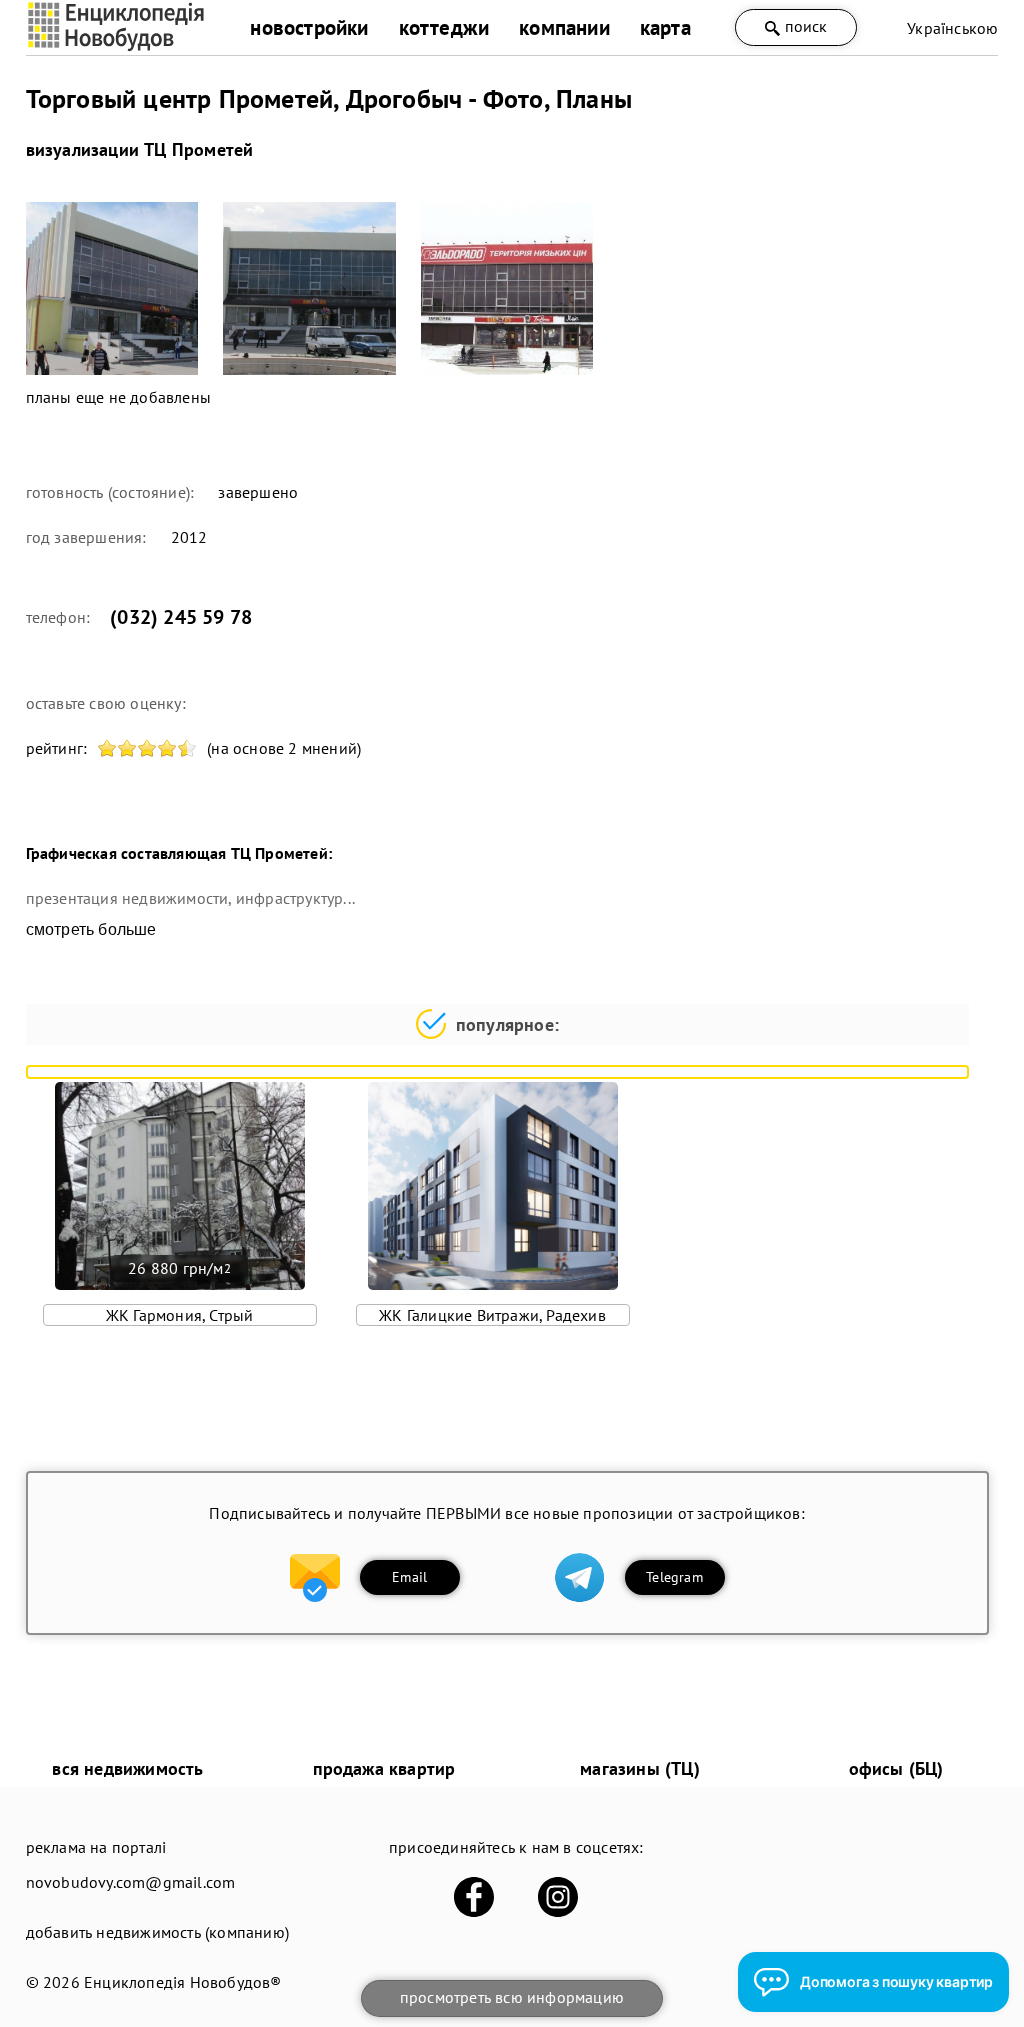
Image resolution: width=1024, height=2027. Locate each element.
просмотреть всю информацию (512, 1997)
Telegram (674, 1577)
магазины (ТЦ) (640, 1768)
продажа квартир (384, 1768)
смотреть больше (91, 929)
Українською (952, 28)
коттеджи (444, 27)
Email (409, 1577)
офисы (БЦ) (896, 1768)
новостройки (309, 27)
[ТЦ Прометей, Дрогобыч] (112, 288)
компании (564, 27)
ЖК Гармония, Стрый (180, 1315)
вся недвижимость (127, 1768)
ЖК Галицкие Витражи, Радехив (492, 1315)
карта (665, 27)
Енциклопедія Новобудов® (183, 1982)
